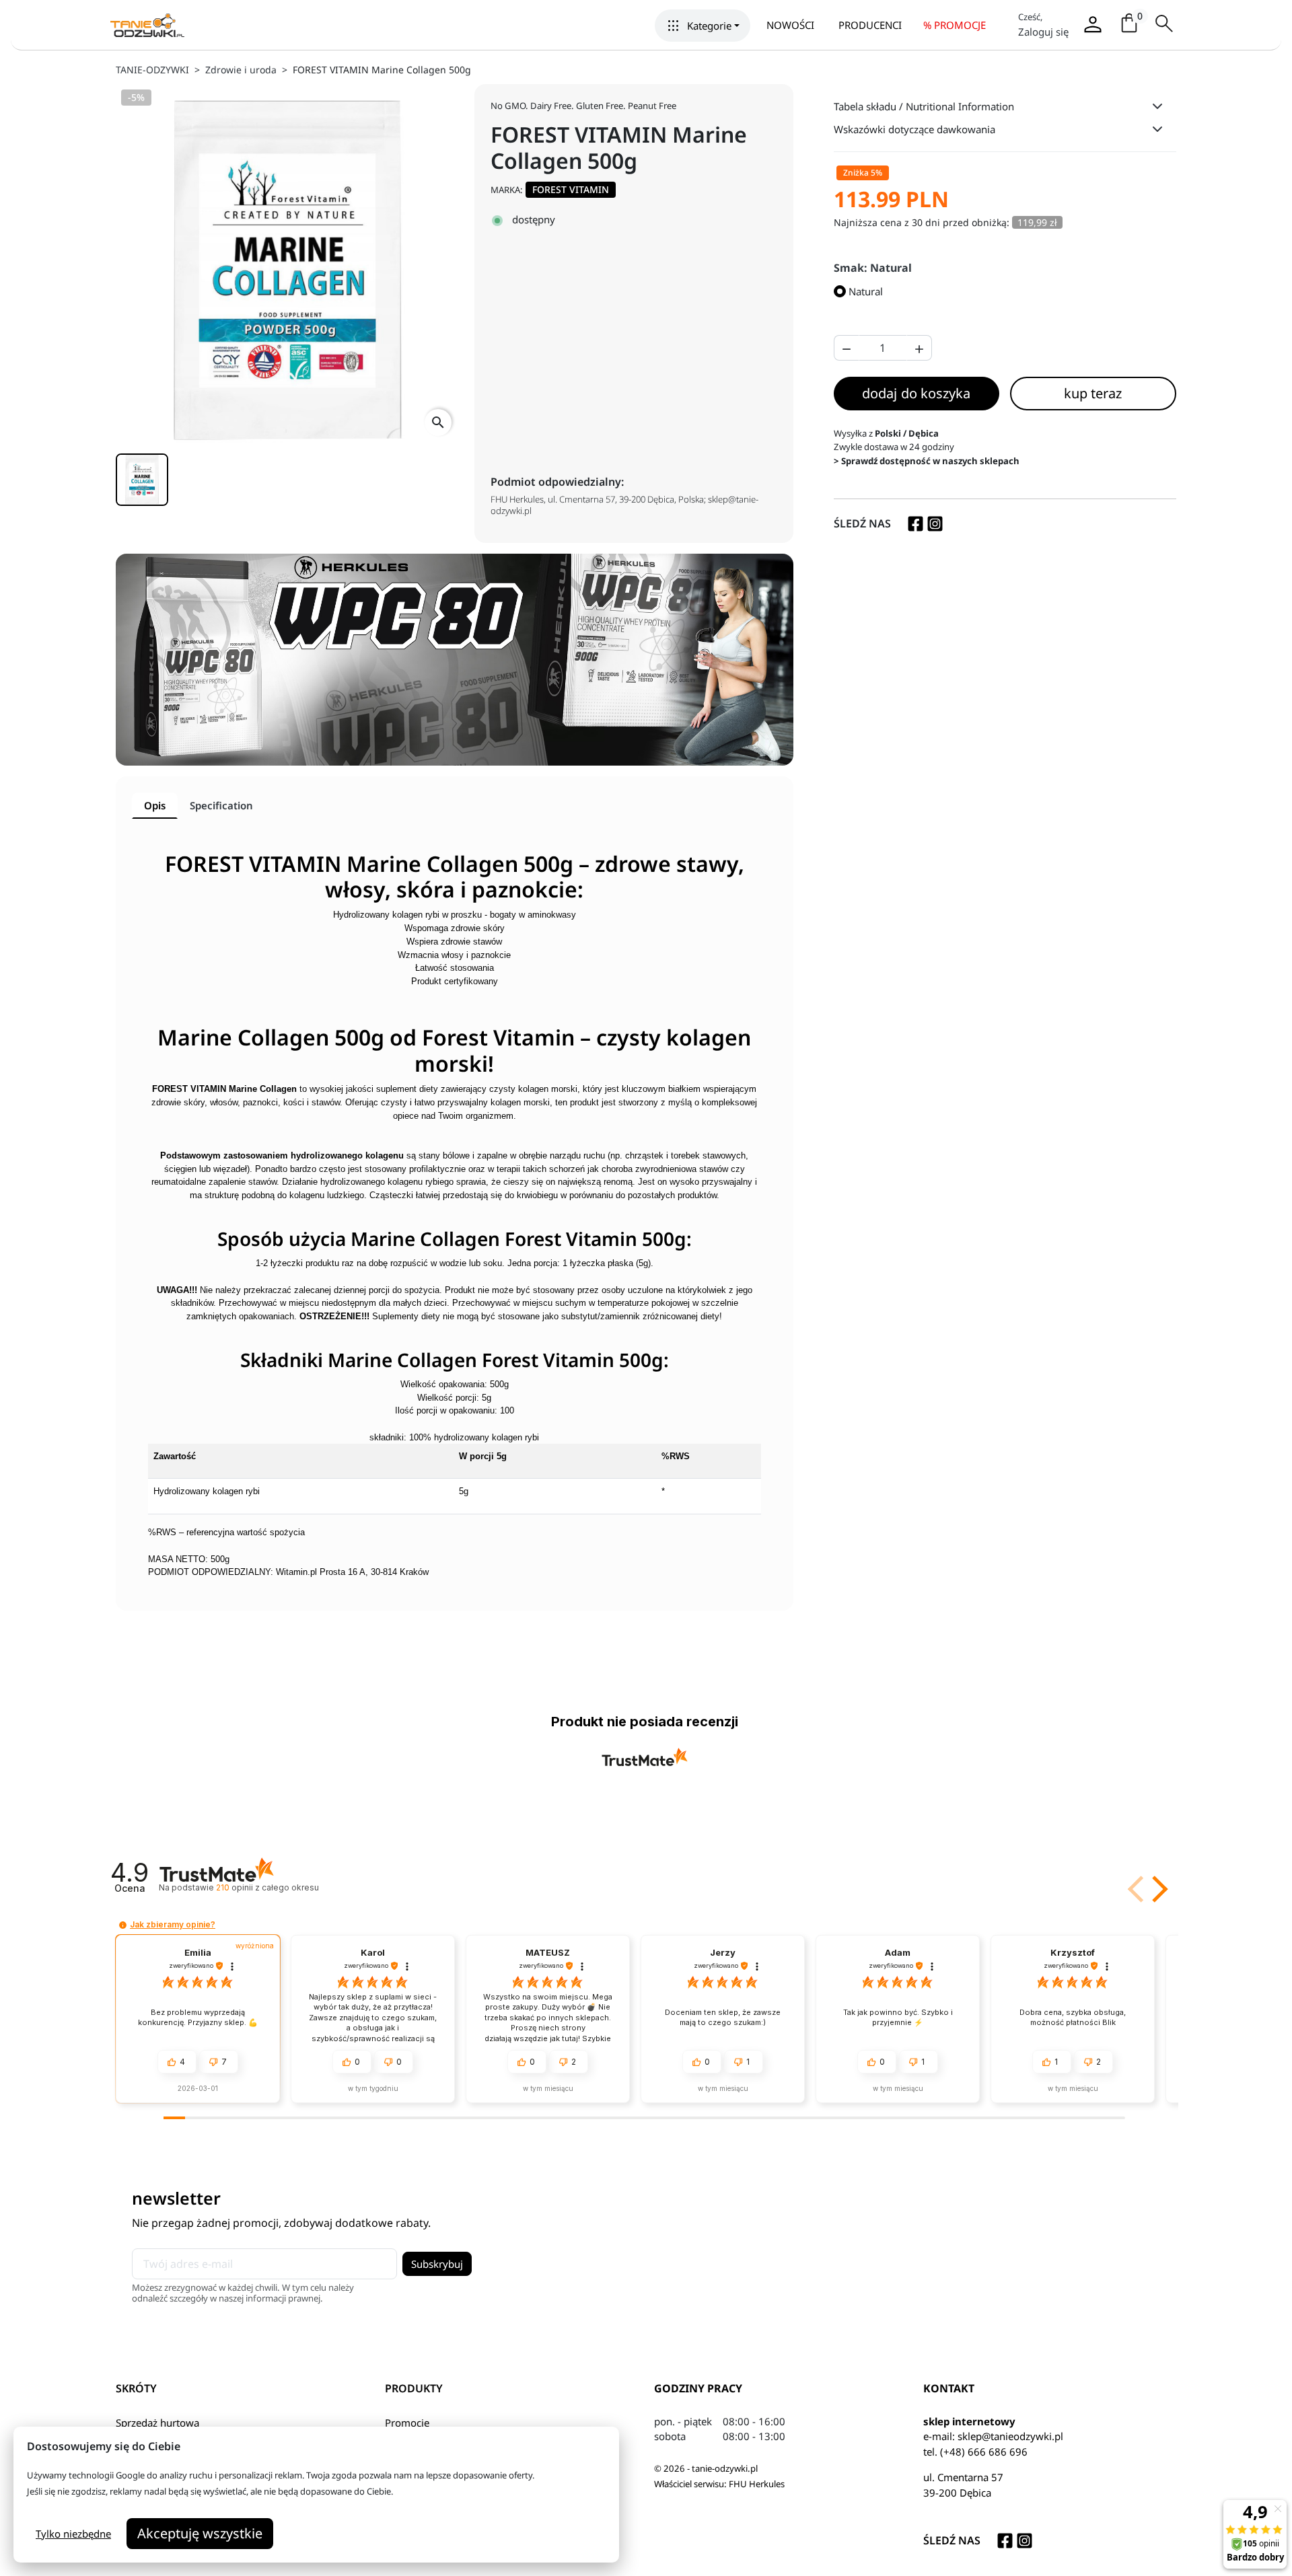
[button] (703, 26)
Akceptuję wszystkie (200, 2533)
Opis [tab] (155, 805)
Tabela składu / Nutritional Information (924, 106)
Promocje (407, 2423)
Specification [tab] (221, 805)
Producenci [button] (870, 25)
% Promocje (955, 25)
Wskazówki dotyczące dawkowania (914, 129)
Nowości (790, 25)
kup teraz (1093, 393)
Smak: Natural (873, 268)
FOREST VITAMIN (571, 189)
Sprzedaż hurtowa (157, 2423)
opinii (267, 1887)
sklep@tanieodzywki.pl (1010, 2436)
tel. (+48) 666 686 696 (975, 2452)
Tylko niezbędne (73, 2534)
